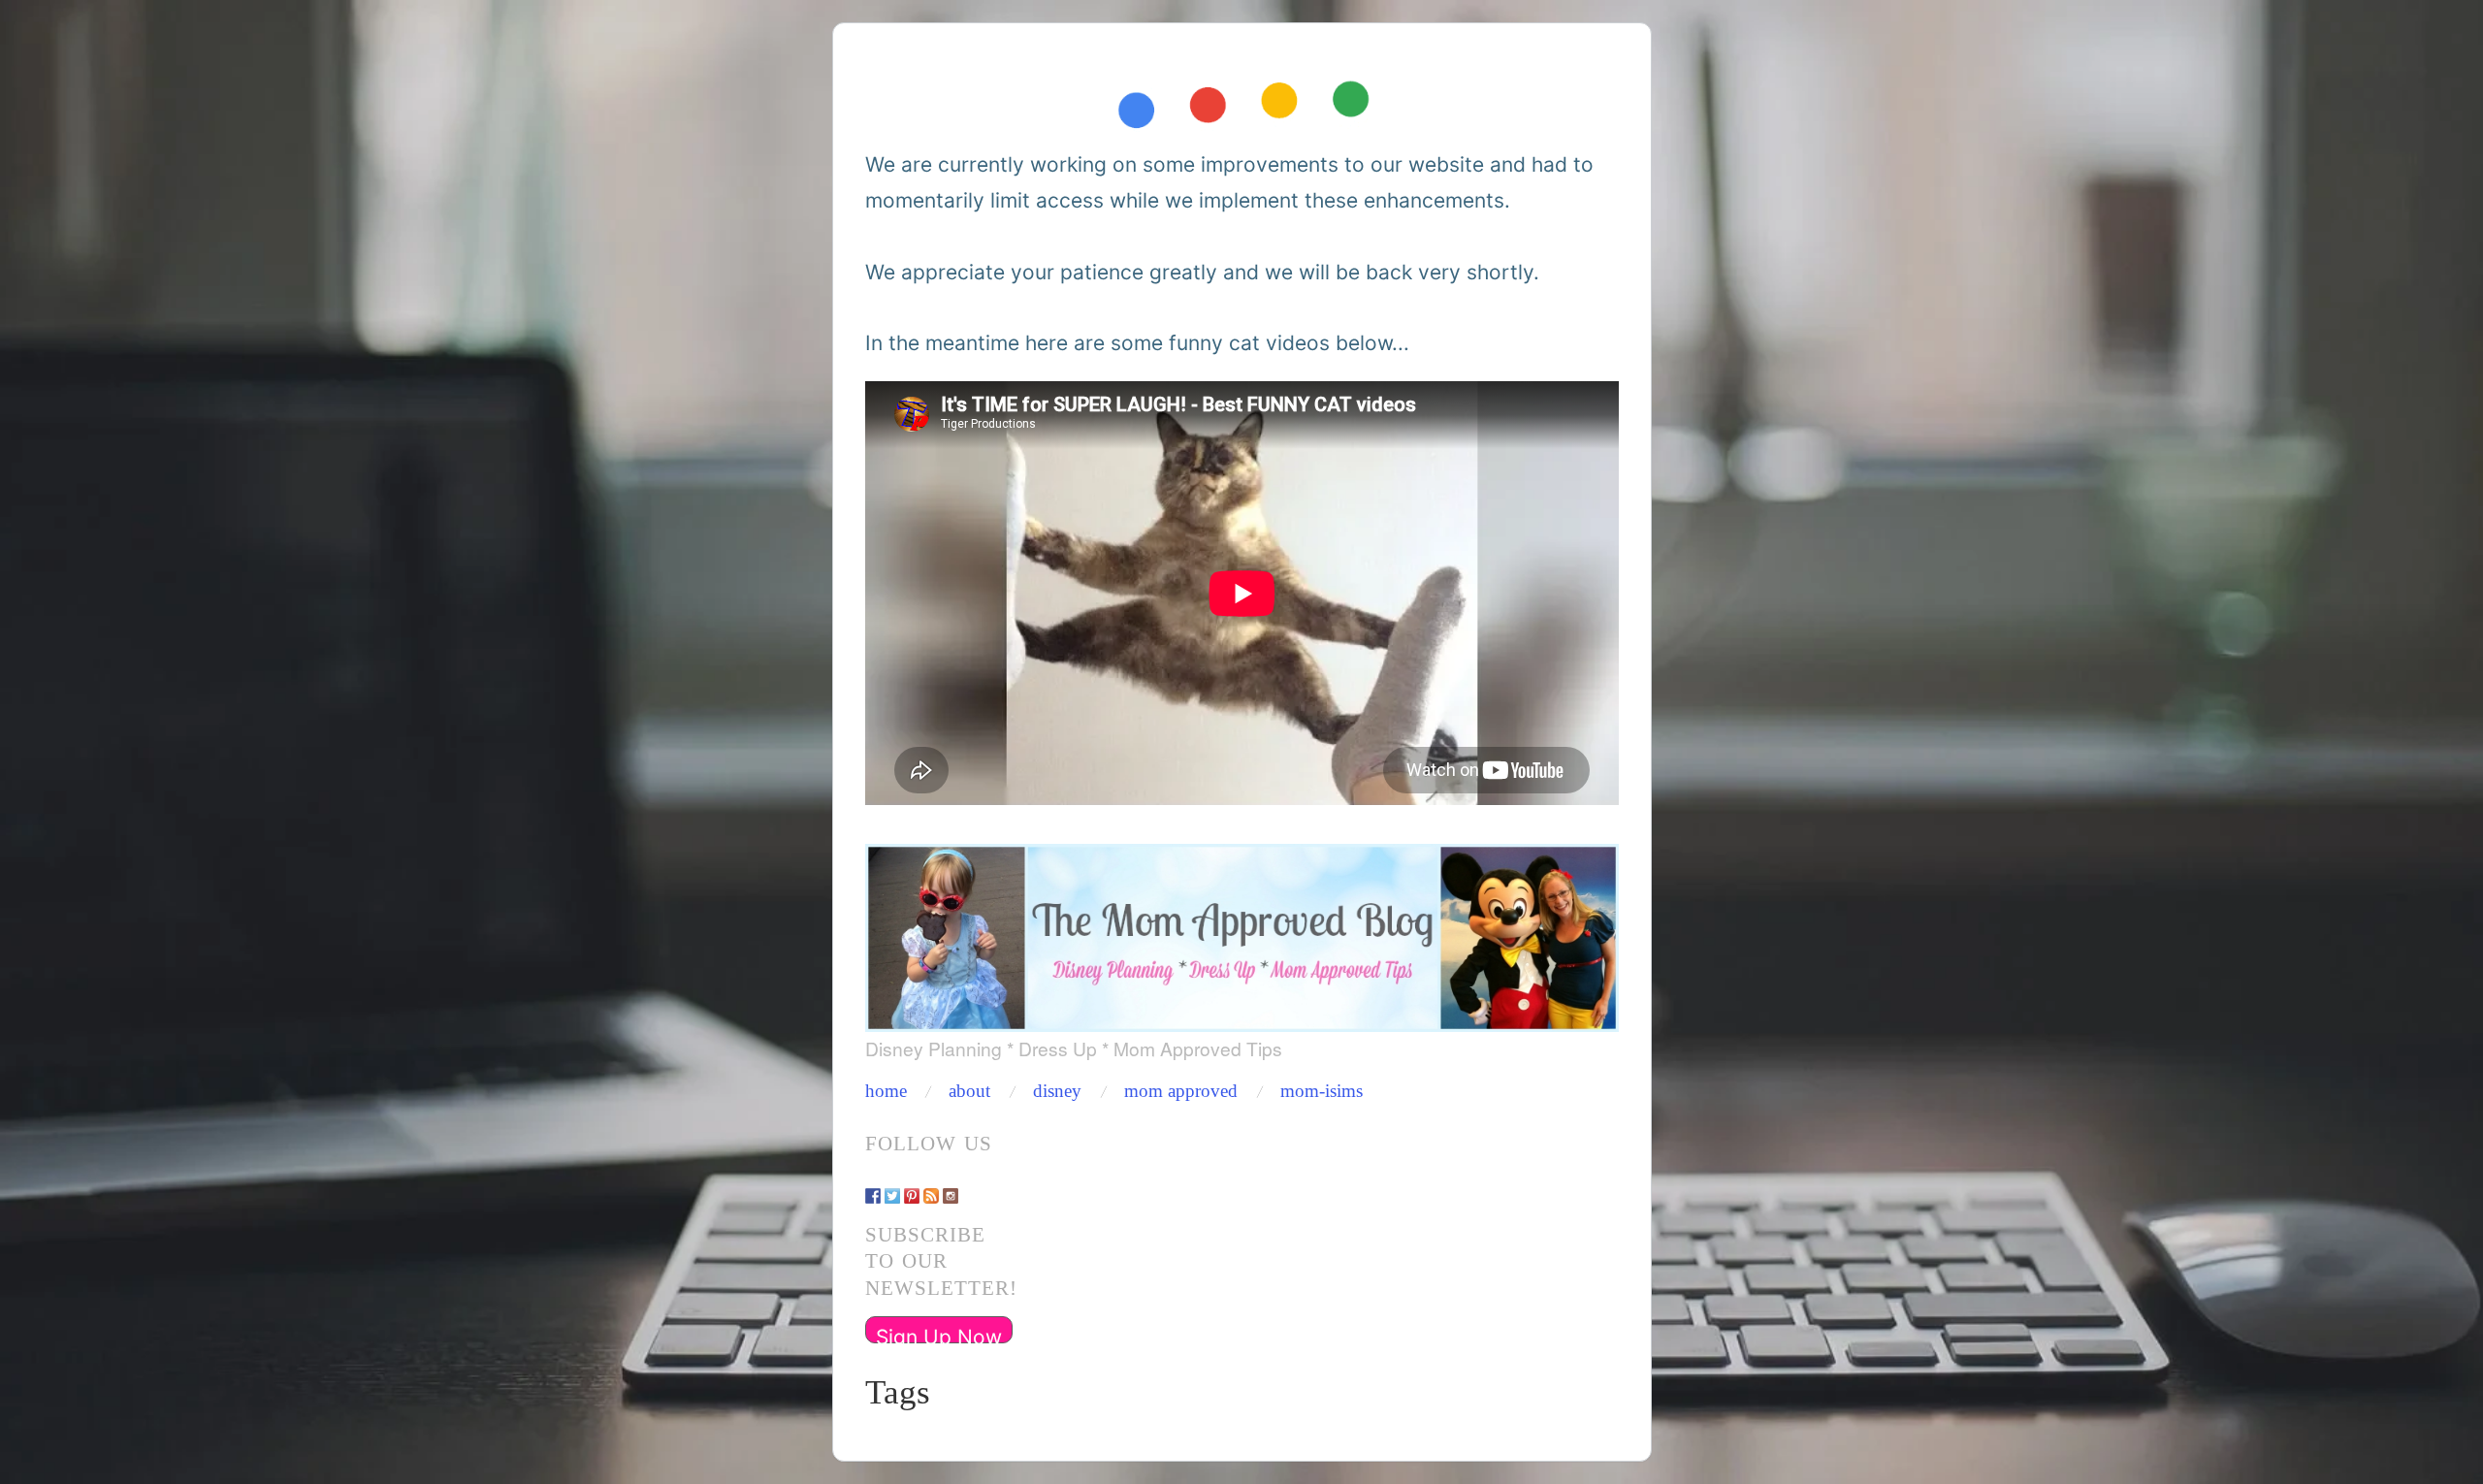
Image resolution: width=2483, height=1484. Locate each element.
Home (886, 1092)
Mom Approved (1181, 1092)
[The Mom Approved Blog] (1242, 932)
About (969, 1092)
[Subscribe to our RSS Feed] (931, 1186)
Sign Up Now (939, 1334)
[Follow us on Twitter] (892, 1186)
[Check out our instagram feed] (951, 1186)
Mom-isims (1322, 1092)
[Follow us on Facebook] (873, 1186)
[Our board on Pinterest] (912, 1186)
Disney (1057, 1092)
